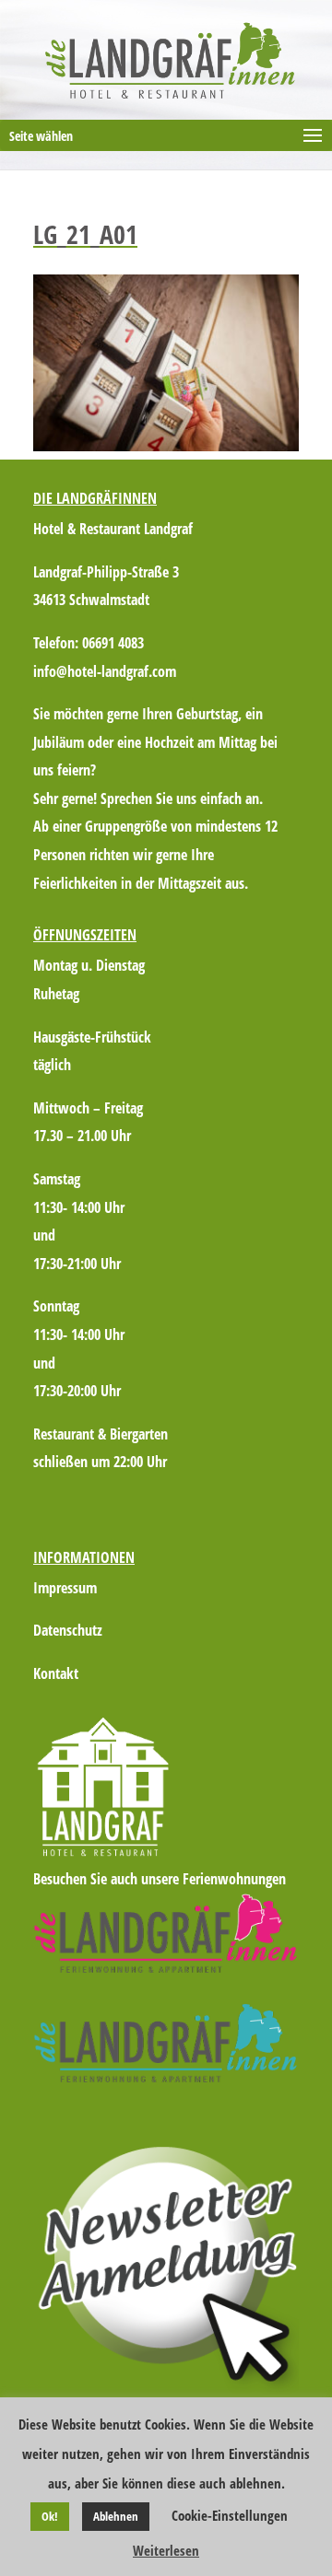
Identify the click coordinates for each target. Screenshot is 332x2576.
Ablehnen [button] (116, 2516)
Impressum (65, 1588)
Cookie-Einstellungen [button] (230, 2515)
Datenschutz (68, 1630)
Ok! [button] (50, 2516)
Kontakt (56, 1673)
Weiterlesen (166, 2550)
